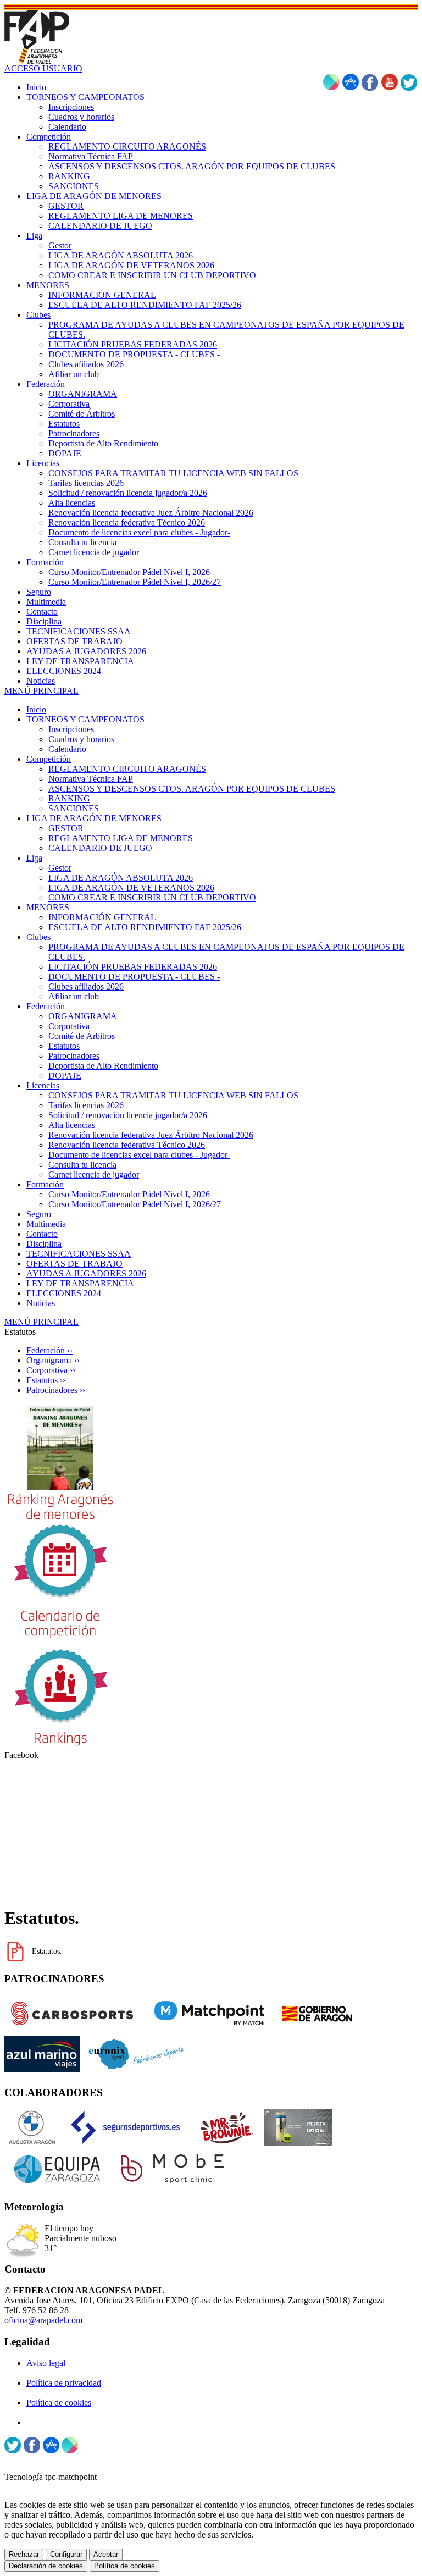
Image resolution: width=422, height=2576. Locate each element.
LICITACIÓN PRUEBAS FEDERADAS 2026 (133, 967)
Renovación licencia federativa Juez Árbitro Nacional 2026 (151, 1135)
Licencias (43, 1085)
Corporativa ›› (51, 1370)
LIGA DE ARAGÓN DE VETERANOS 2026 (131, 888)
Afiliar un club (74, 996)
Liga (34, 858)
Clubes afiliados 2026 (86, 986)
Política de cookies (59, 2403)
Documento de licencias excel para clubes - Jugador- (139, 1155)
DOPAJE (65, 1076)
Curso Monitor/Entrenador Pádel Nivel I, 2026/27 (135, 1204)
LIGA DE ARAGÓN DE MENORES (94, 818)
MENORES (48, 907)
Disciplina (44, 1244)
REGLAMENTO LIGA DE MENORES (121, 838)
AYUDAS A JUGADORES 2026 (86, 1273)
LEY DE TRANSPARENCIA (80, 1283)
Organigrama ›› (53, 1360)
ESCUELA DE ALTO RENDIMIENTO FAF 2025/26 (145, 927)
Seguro (39, 1214)
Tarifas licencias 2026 (86, 1105)
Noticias (41, 1303)
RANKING (69, 798)
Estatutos (64, 1046)
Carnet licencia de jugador (94, 1174)
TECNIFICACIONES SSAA (79, 1254)
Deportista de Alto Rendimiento (103, 1066)
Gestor (60, 868)
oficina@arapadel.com (43, 2320)
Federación (46, 1006)
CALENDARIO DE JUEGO (100, 848)
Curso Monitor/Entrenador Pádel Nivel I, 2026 (129, 1194)
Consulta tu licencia (82, 1165)
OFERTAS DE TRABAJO (74, 1264)
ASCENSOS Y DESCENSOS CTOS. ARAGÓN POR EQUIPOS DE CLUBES (192, 789)
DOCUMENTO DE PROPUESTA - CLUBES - (134, 977)
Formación (45, 1184)
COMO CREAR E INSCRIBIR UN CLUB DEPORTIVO (152, 897)
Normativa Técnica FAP (91, 779)
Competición (49, 759)
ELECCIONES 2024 (64, 1293)
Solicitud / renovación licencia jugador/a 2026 (128, 1115)
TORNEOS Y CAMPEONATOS (85, 719)
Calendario (67, 749)
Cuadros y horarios (81, 739)
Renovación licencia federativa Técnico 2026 (127, 1145)
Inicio (36, 709)
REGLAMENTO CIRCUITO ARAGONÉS (127, 769)
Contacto (42, 1234)
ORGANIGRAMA (83, 1016)
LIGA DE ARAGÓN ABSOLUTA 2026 (121, 878)
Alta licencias (72, 1125)
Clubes (38, 937)
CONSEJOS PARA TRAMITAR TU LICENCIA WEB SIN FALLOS (173, 1095)
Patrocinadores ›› (56, 1390)
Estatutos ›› (46, 1380)
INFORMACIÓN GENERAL (102, 917)
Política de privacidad (64, 2383)
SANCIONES (74, 808)
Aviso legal (46, 2363)
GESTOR (66, 828)
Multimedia (46, 1224)
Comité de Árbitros (82, 1036)
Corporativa (69, 1026)
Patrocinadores (74, 1056)
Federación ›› (49, 1350)
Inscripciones (71, 729)
